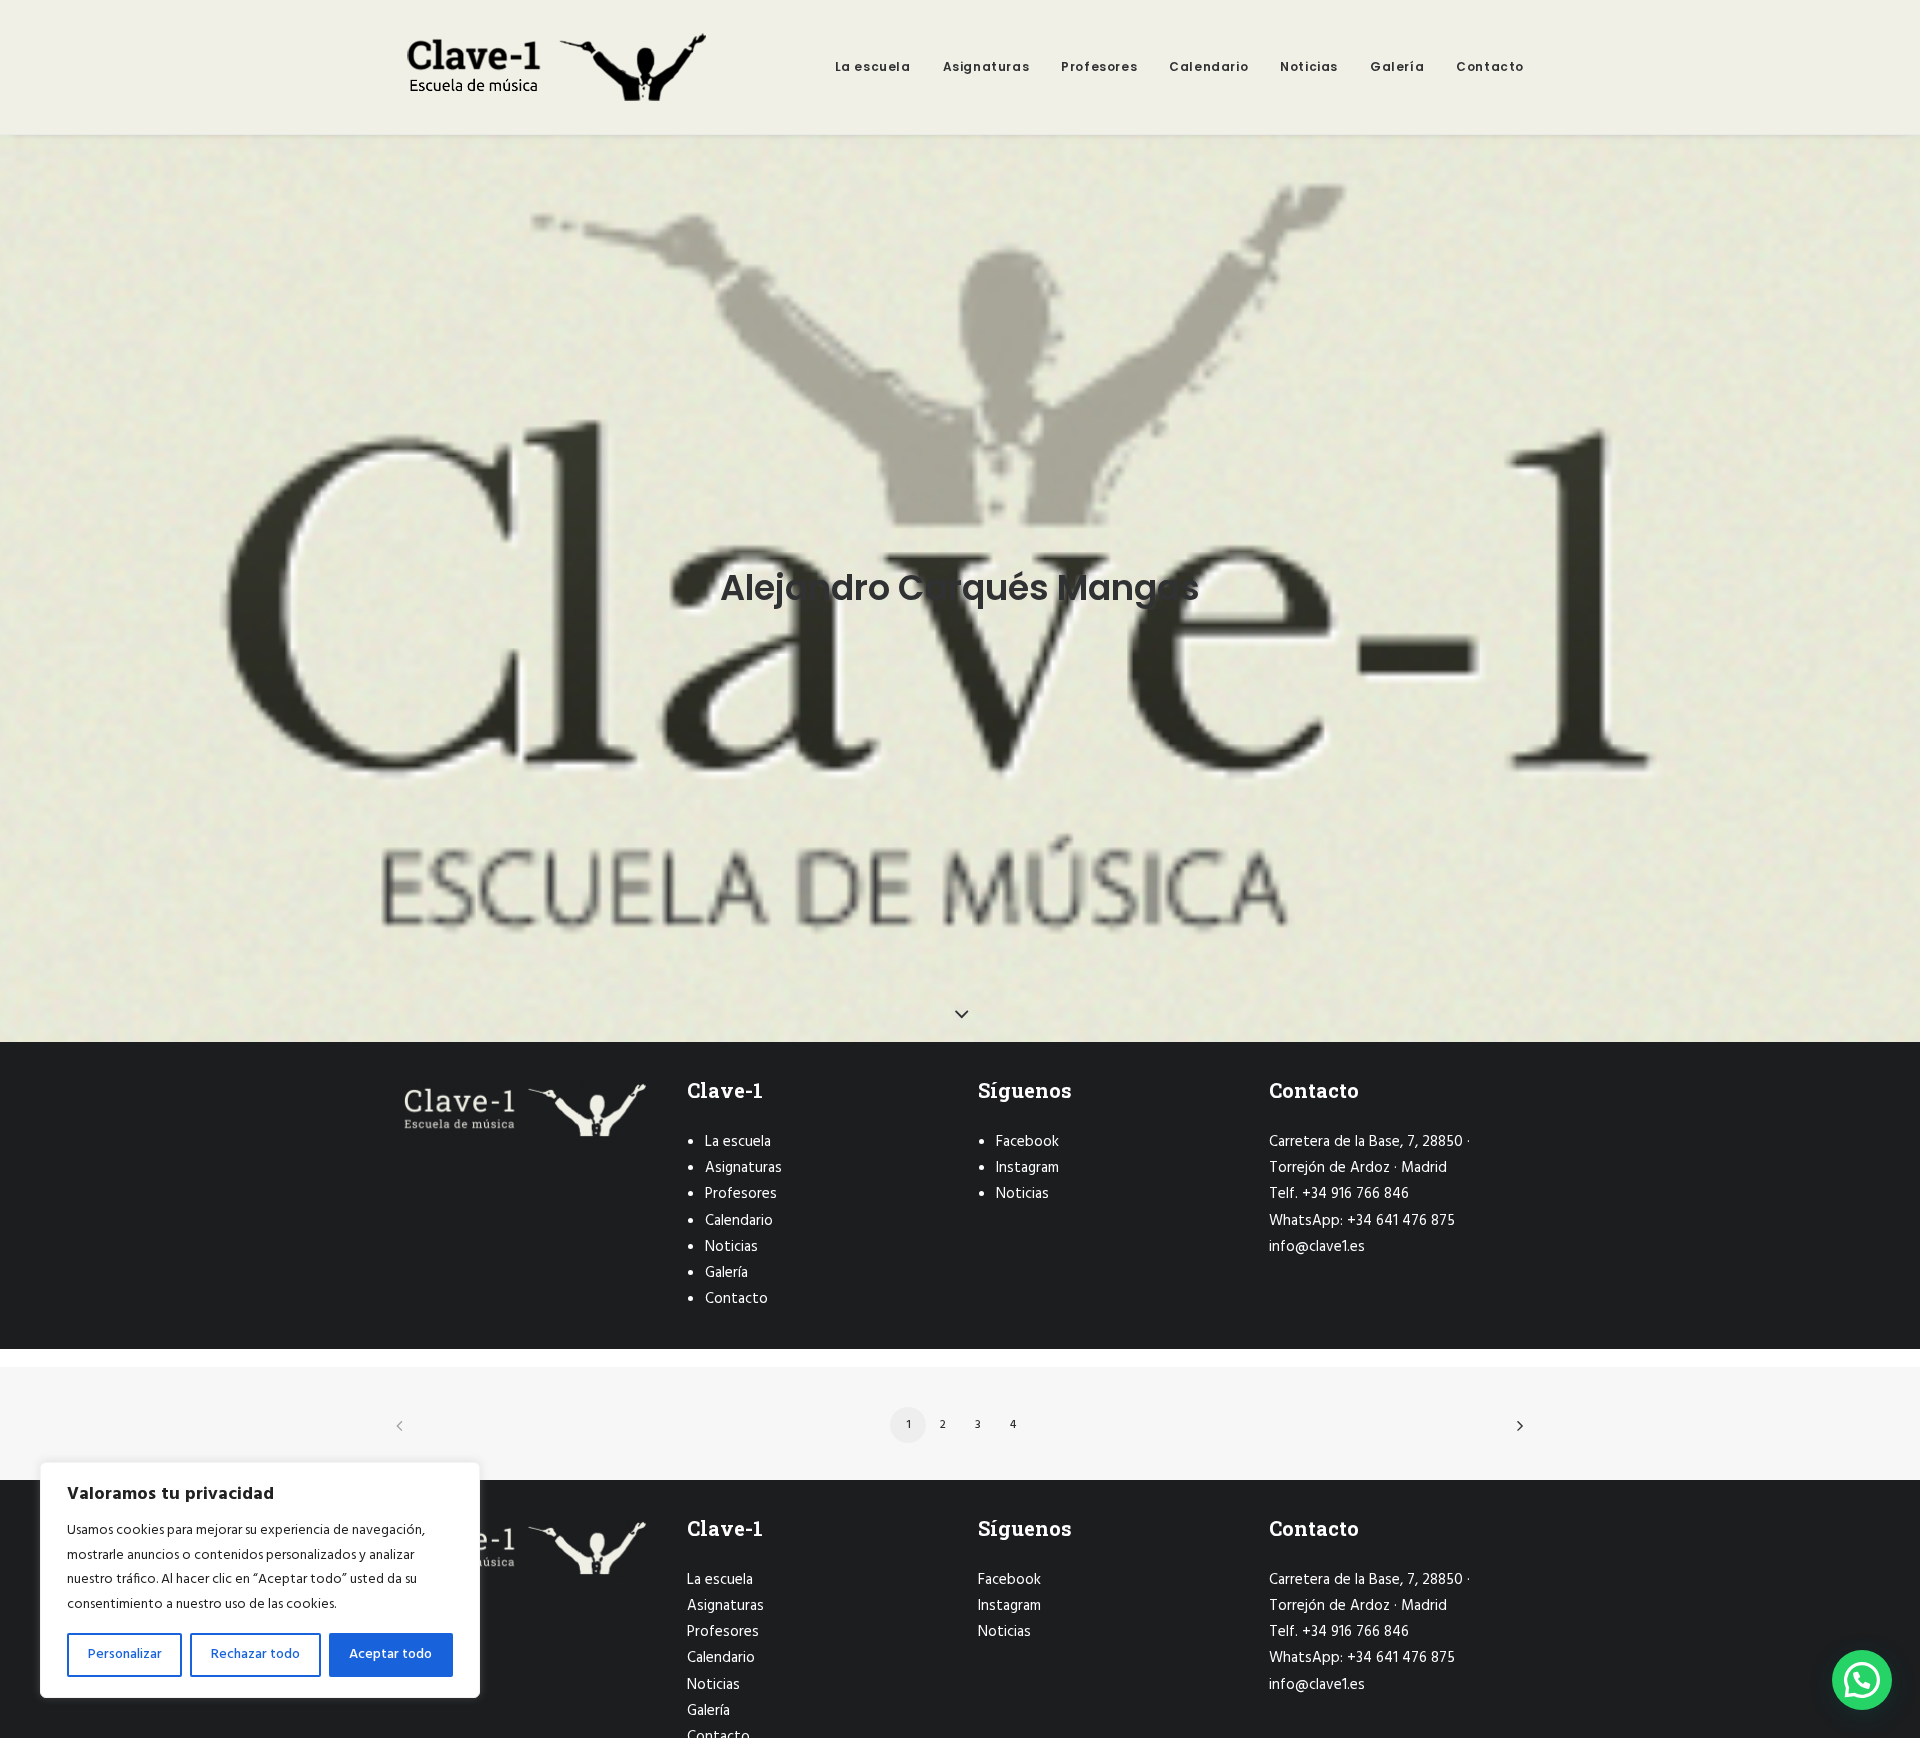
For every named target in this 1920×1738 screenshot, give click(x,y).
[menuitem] (880, 67)
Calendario (1208, 66)
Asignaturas (986, 66)
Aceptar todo (390, 1654)
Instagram (1027, 1168)
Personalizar (125, 1654)
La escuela (873, 66)
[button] (1862, 1680)
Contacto (1490, 66)
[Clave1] (554, 67)
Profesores (1099, 66)
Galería (1397, 66)
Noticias (1309, 66)
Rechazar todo (255, 1654)
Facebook (1027, 1142)
